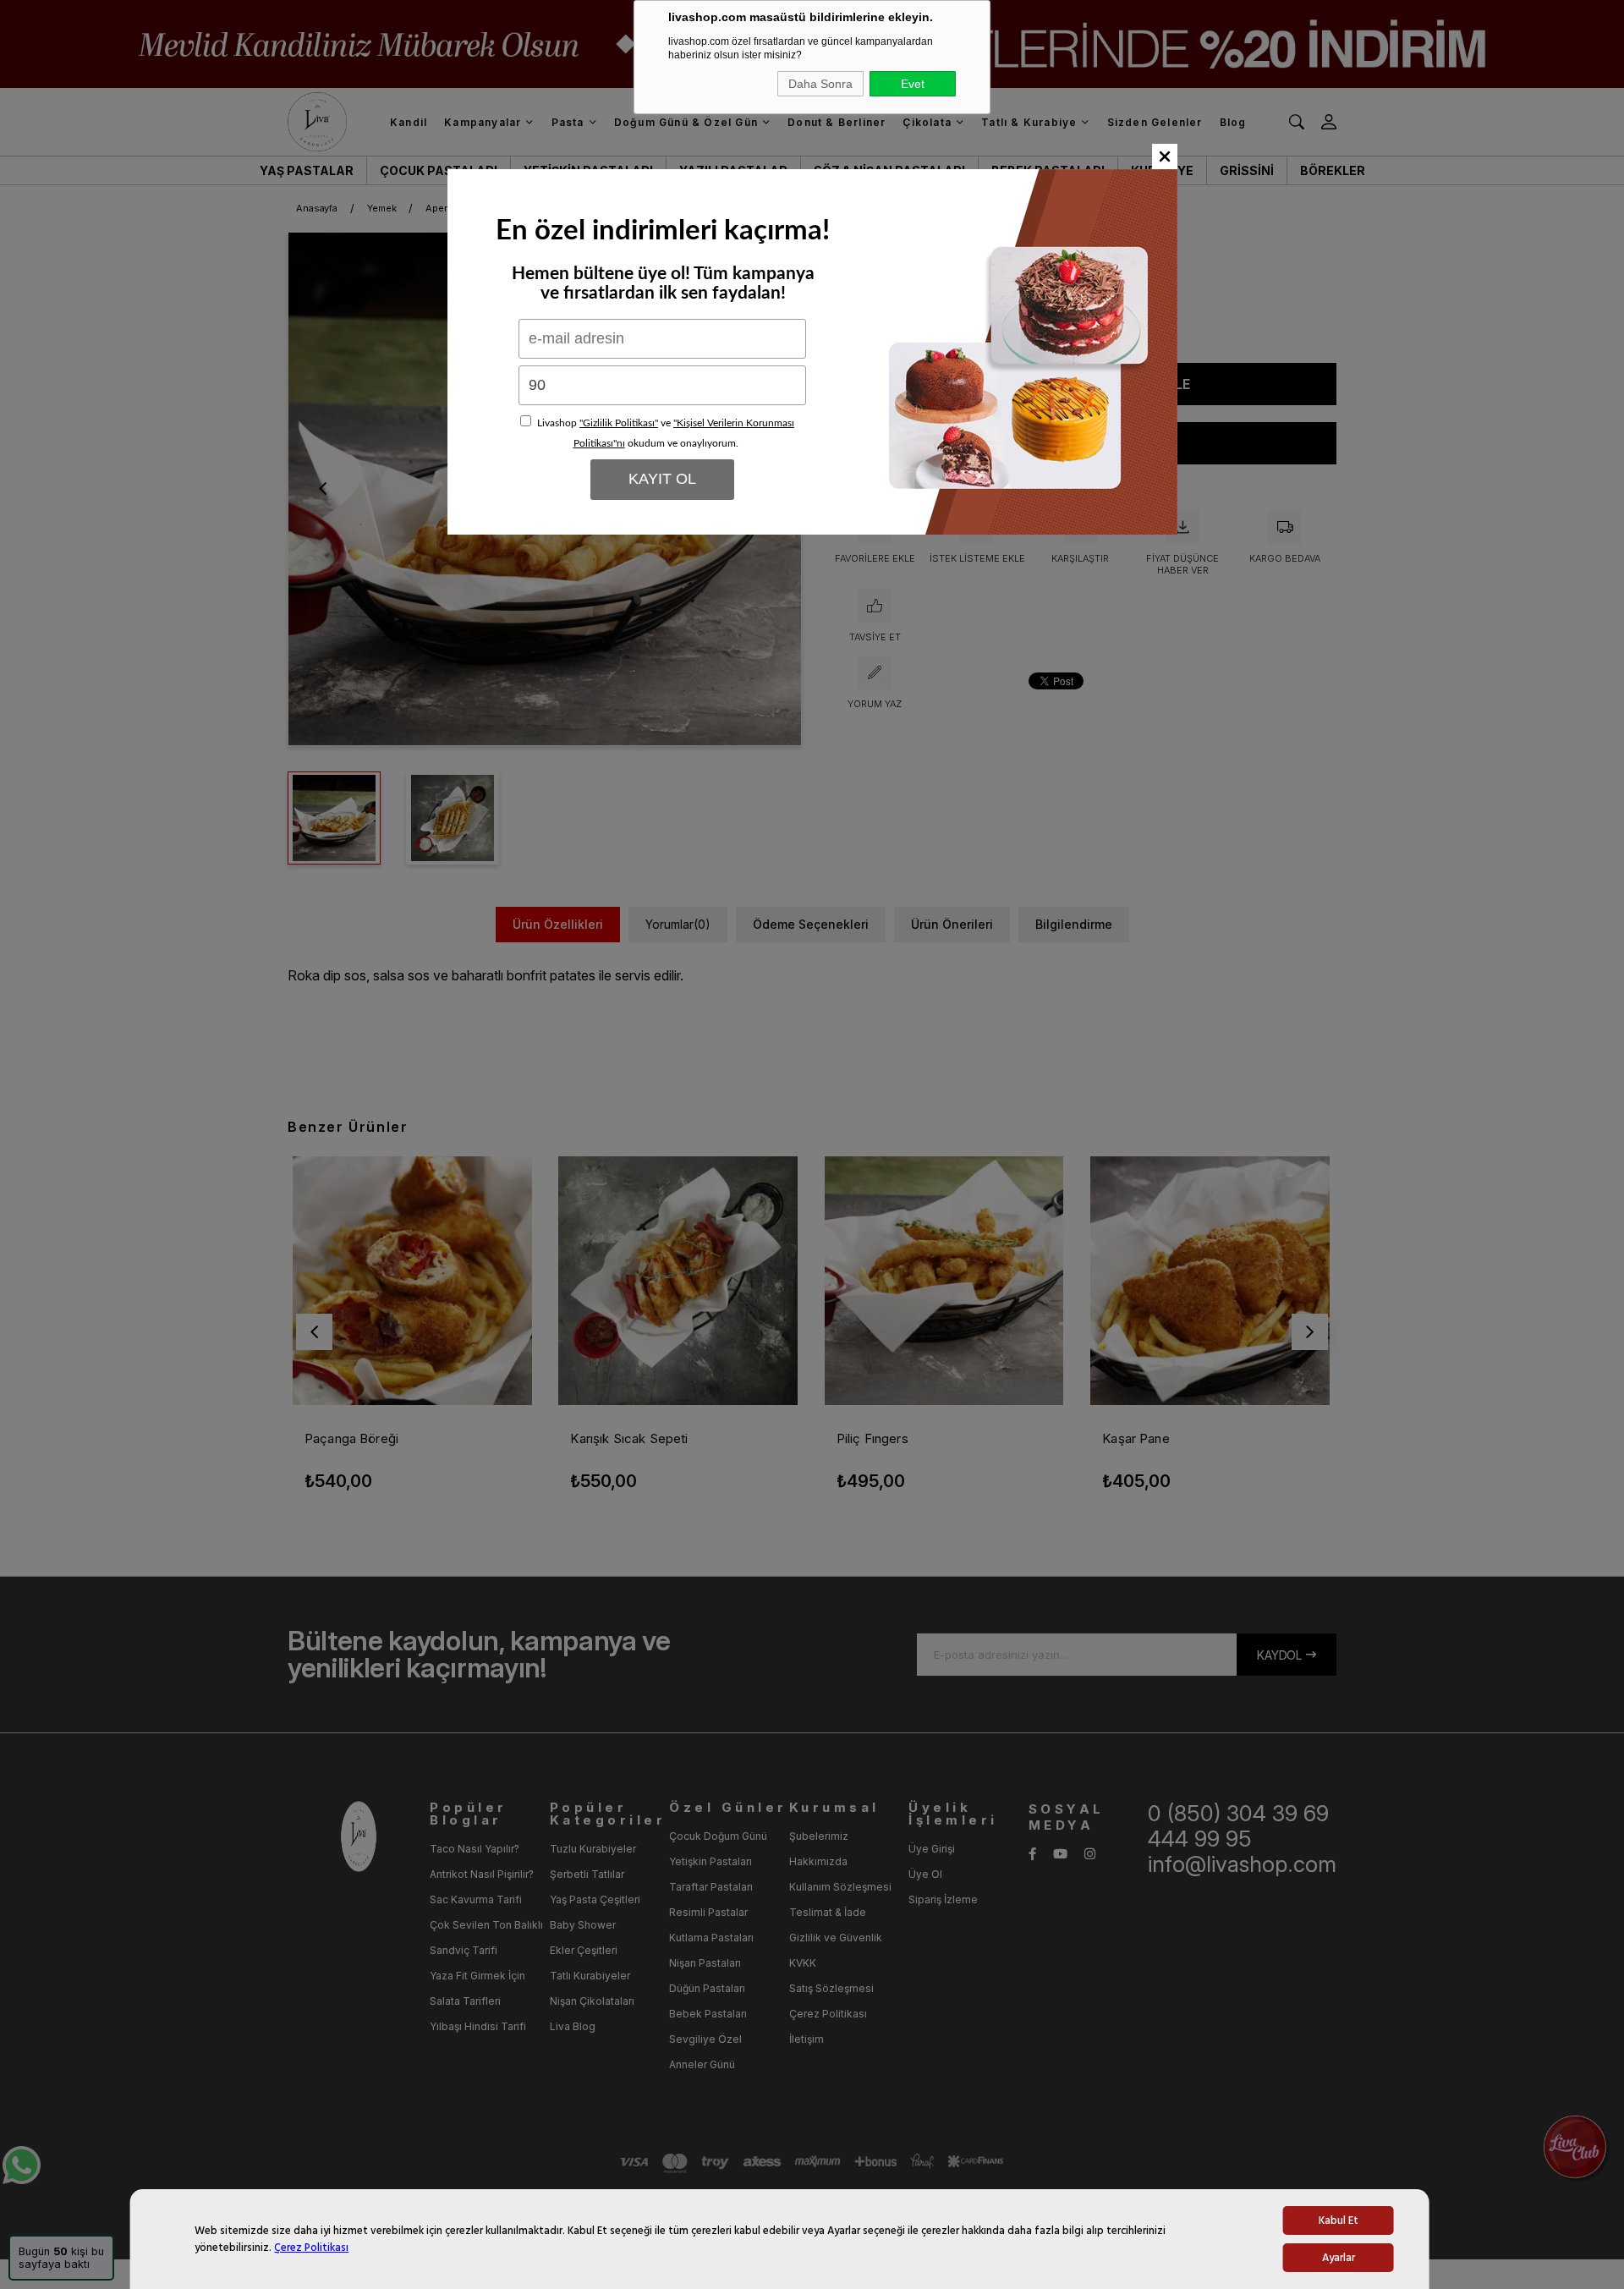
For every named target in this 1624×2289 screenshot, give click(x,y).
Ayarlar (1339, 2258)
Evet (913, 84)
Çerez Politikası (311, 2248)
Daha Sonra (820, 84)
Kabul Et (1339, 2220)
